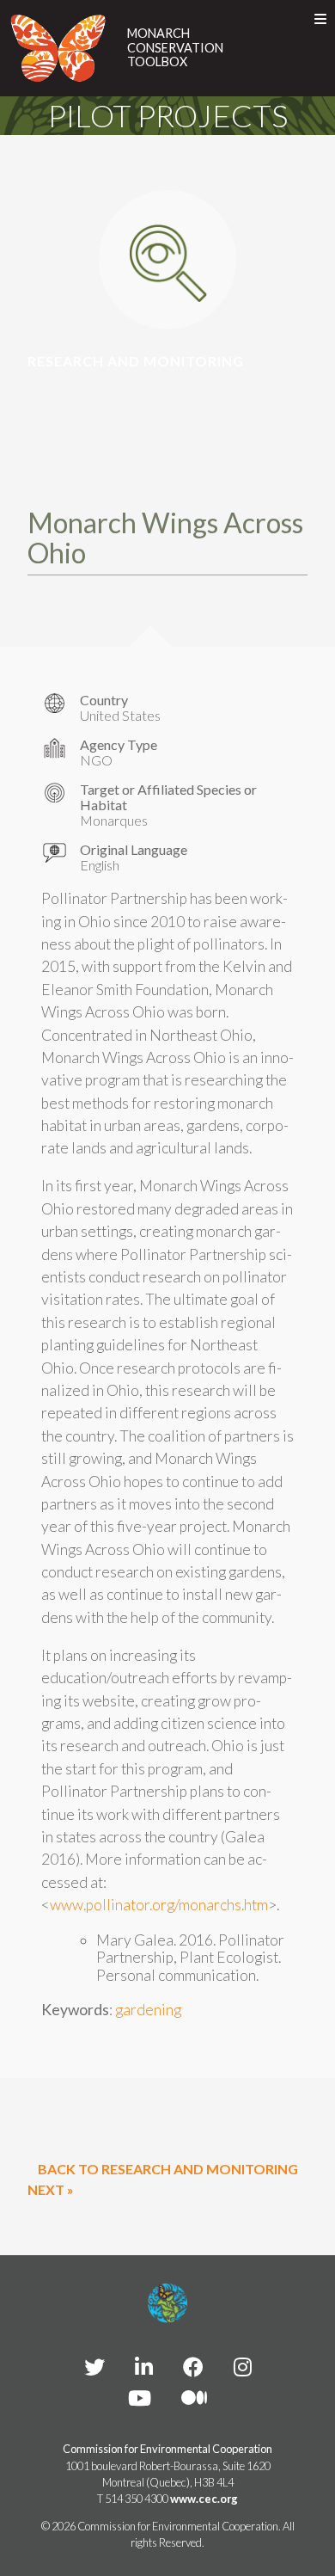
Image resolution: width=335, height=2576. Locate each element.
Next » (51, 2189)
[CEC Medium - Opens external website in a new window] (194, 2398)
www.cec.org (204, 2499)
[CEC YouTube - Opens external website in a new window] (140, 2398)
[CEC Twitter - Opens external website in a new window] (94, 2367)
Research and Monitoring (136, 361)
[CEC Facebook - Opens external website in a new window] (193, 2367)
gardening (148, 2010)
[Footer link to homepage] (167, 2303)
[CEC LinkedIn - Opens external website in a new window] (144, 2367)
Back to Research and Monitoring (168, 2169)
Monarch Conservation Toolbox (175, 48)
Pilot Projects (168, 115)
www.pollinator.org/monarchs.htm (159, 1905)
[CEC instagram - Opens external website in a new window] (243, 2367)
